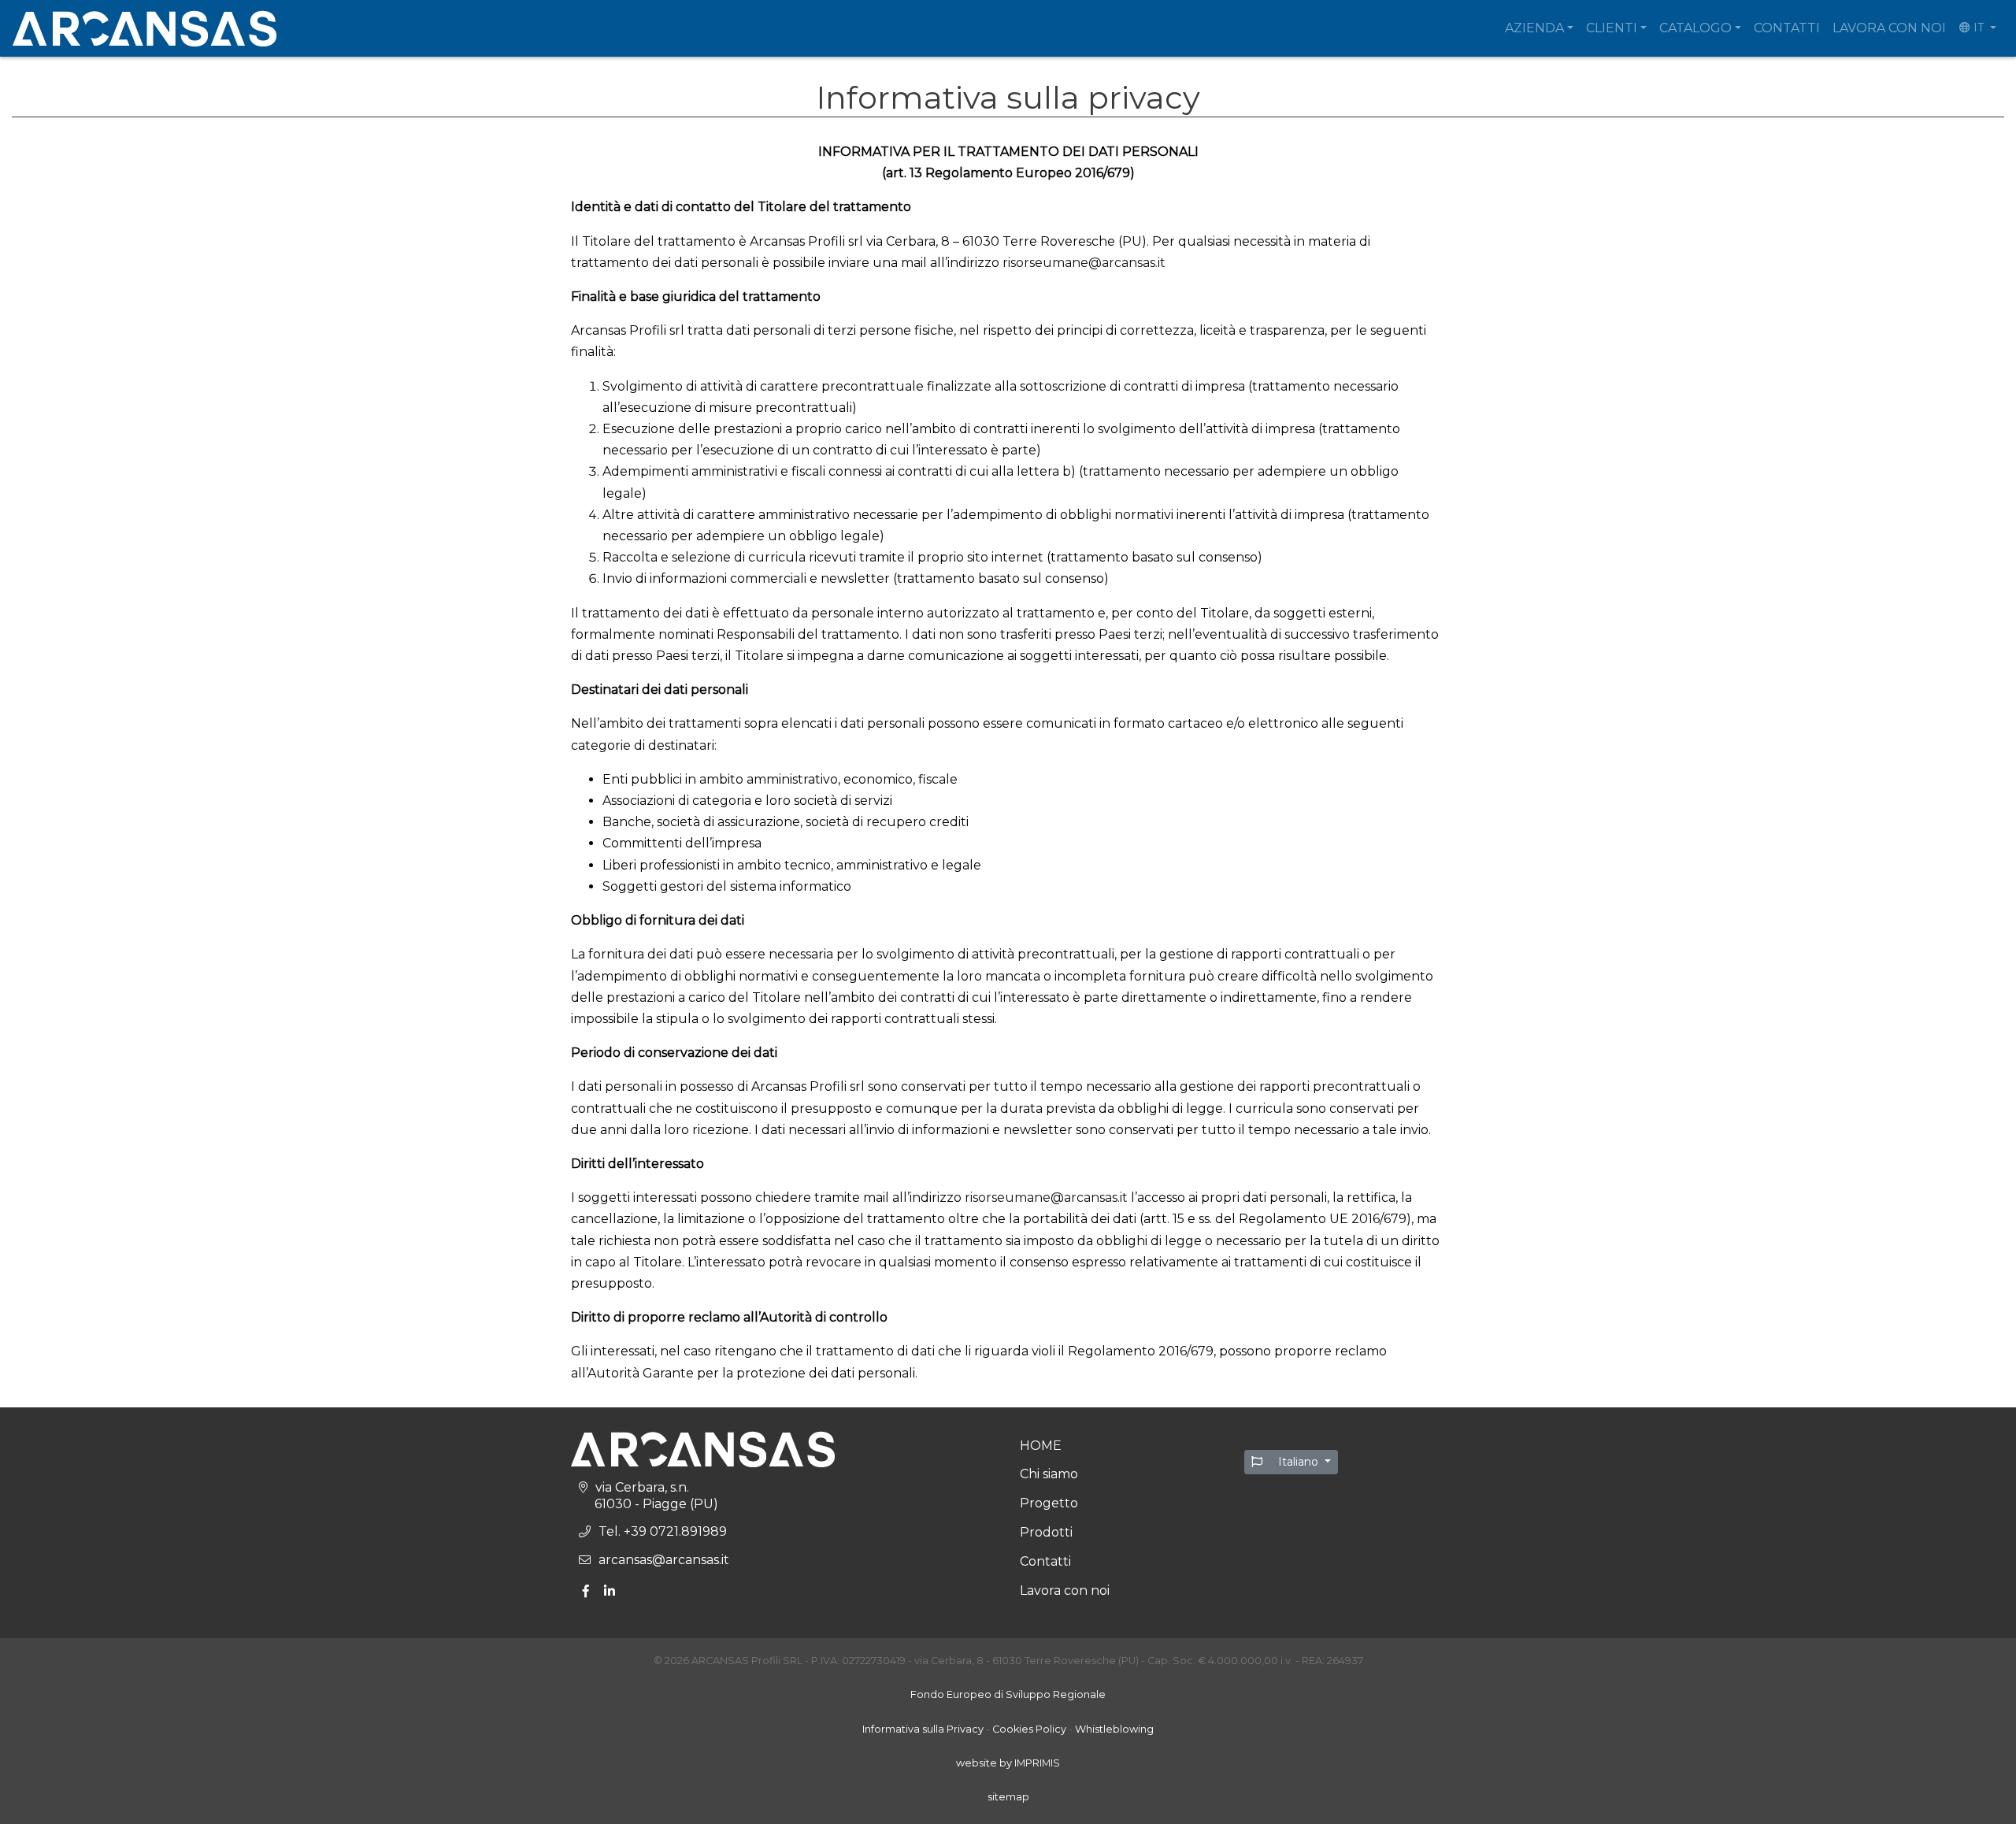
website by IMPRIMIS (1008, 1763)
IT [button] (1979, 28)
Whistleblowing (1114, 1729)
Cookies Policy (1029, 1729)
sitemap (1008, 1797)
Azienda (1534, 28)
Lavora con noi (1889, 28)
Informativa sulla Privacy (923, 1729)
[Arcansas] (145, 28)
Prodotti (1046, 1532)
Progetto (1049, 1503)
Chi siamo (1049, 1474)
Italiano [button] (1298, 1462)
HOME (1041, 1446)
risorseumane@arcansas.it (1084, 263)
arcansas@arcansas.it (664, 1560)
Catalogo (1695, 28)
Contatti (1787, 28)
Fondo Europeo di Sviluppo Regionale (1008, 1694)
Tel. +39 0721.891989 (663, 1531)
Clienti (1612, 28)
